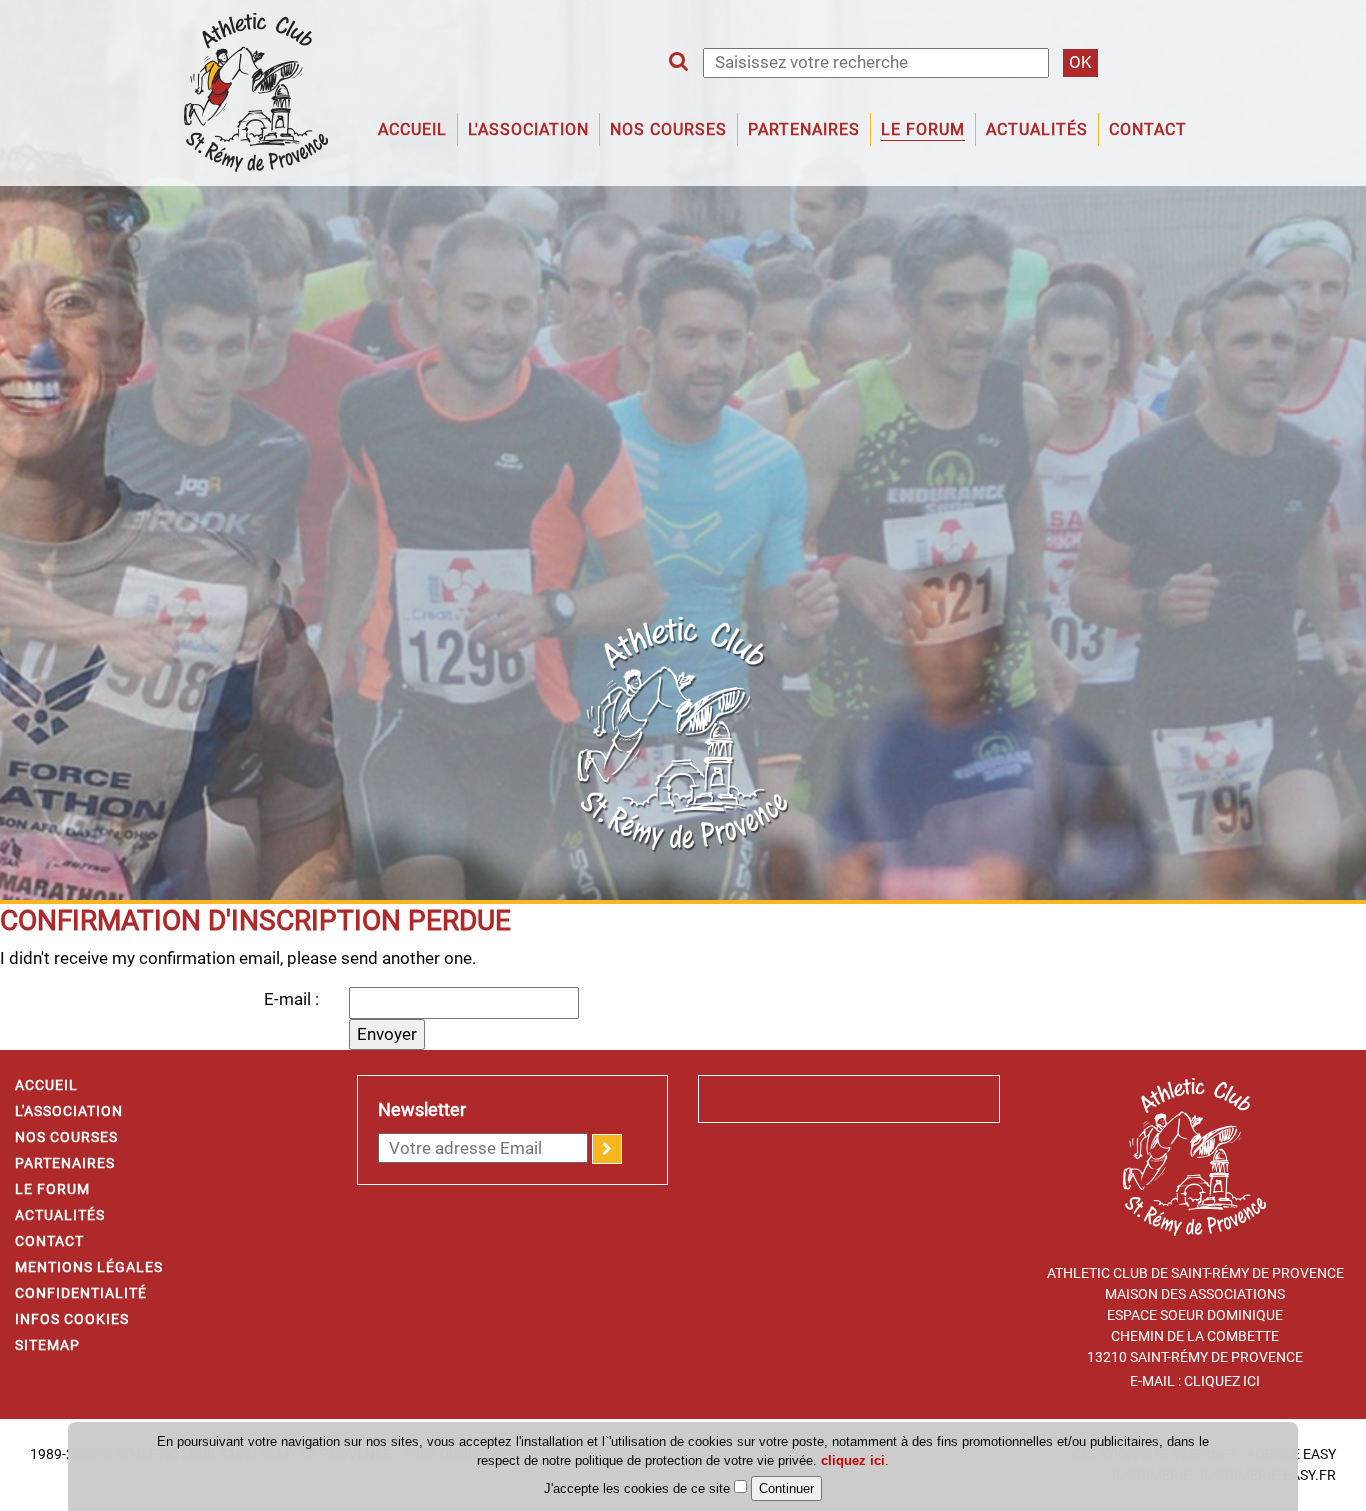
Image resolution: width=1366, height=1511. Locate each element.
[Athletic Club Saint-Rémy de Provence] (255, 91)
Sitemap (47, 1345)
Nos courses (66, 1137)
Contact (1148, 129)
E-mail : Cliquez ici (1195, 1381)
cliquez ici (853, 1460)
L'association (528, 129)
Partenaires (804, 129)
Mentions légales (89, 1267)
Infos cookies (72, 1319)
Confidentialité (81, 1293)
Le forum (923, 129)
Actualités (1037, 129)
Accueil (412, 129)
